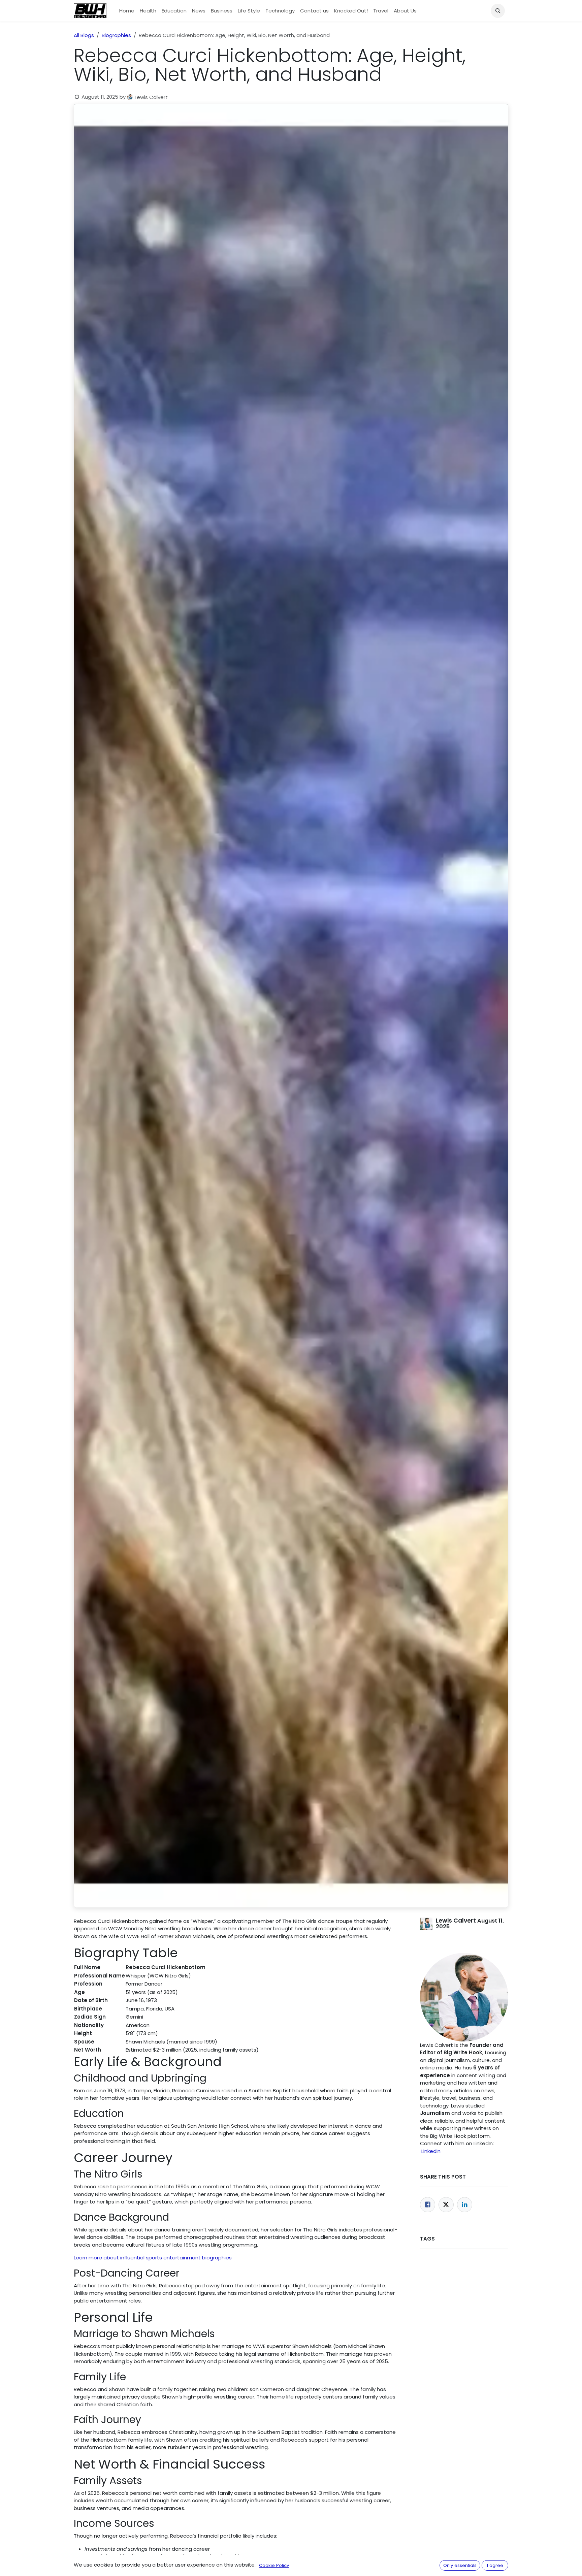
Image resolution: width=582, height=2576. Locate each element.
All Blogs (84, 35)
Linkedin (431, 2151)
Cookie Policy (274, 2565)
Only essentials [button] (460, 2565)
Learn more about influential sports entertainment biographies (153, 2258)
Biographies (116, 35)
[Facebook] (428, 2205)
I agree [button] (495, 2565)
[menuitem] (127, 11)
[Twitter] (446, 2205)
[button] (498, 11)
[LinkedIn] (465, 2205)
